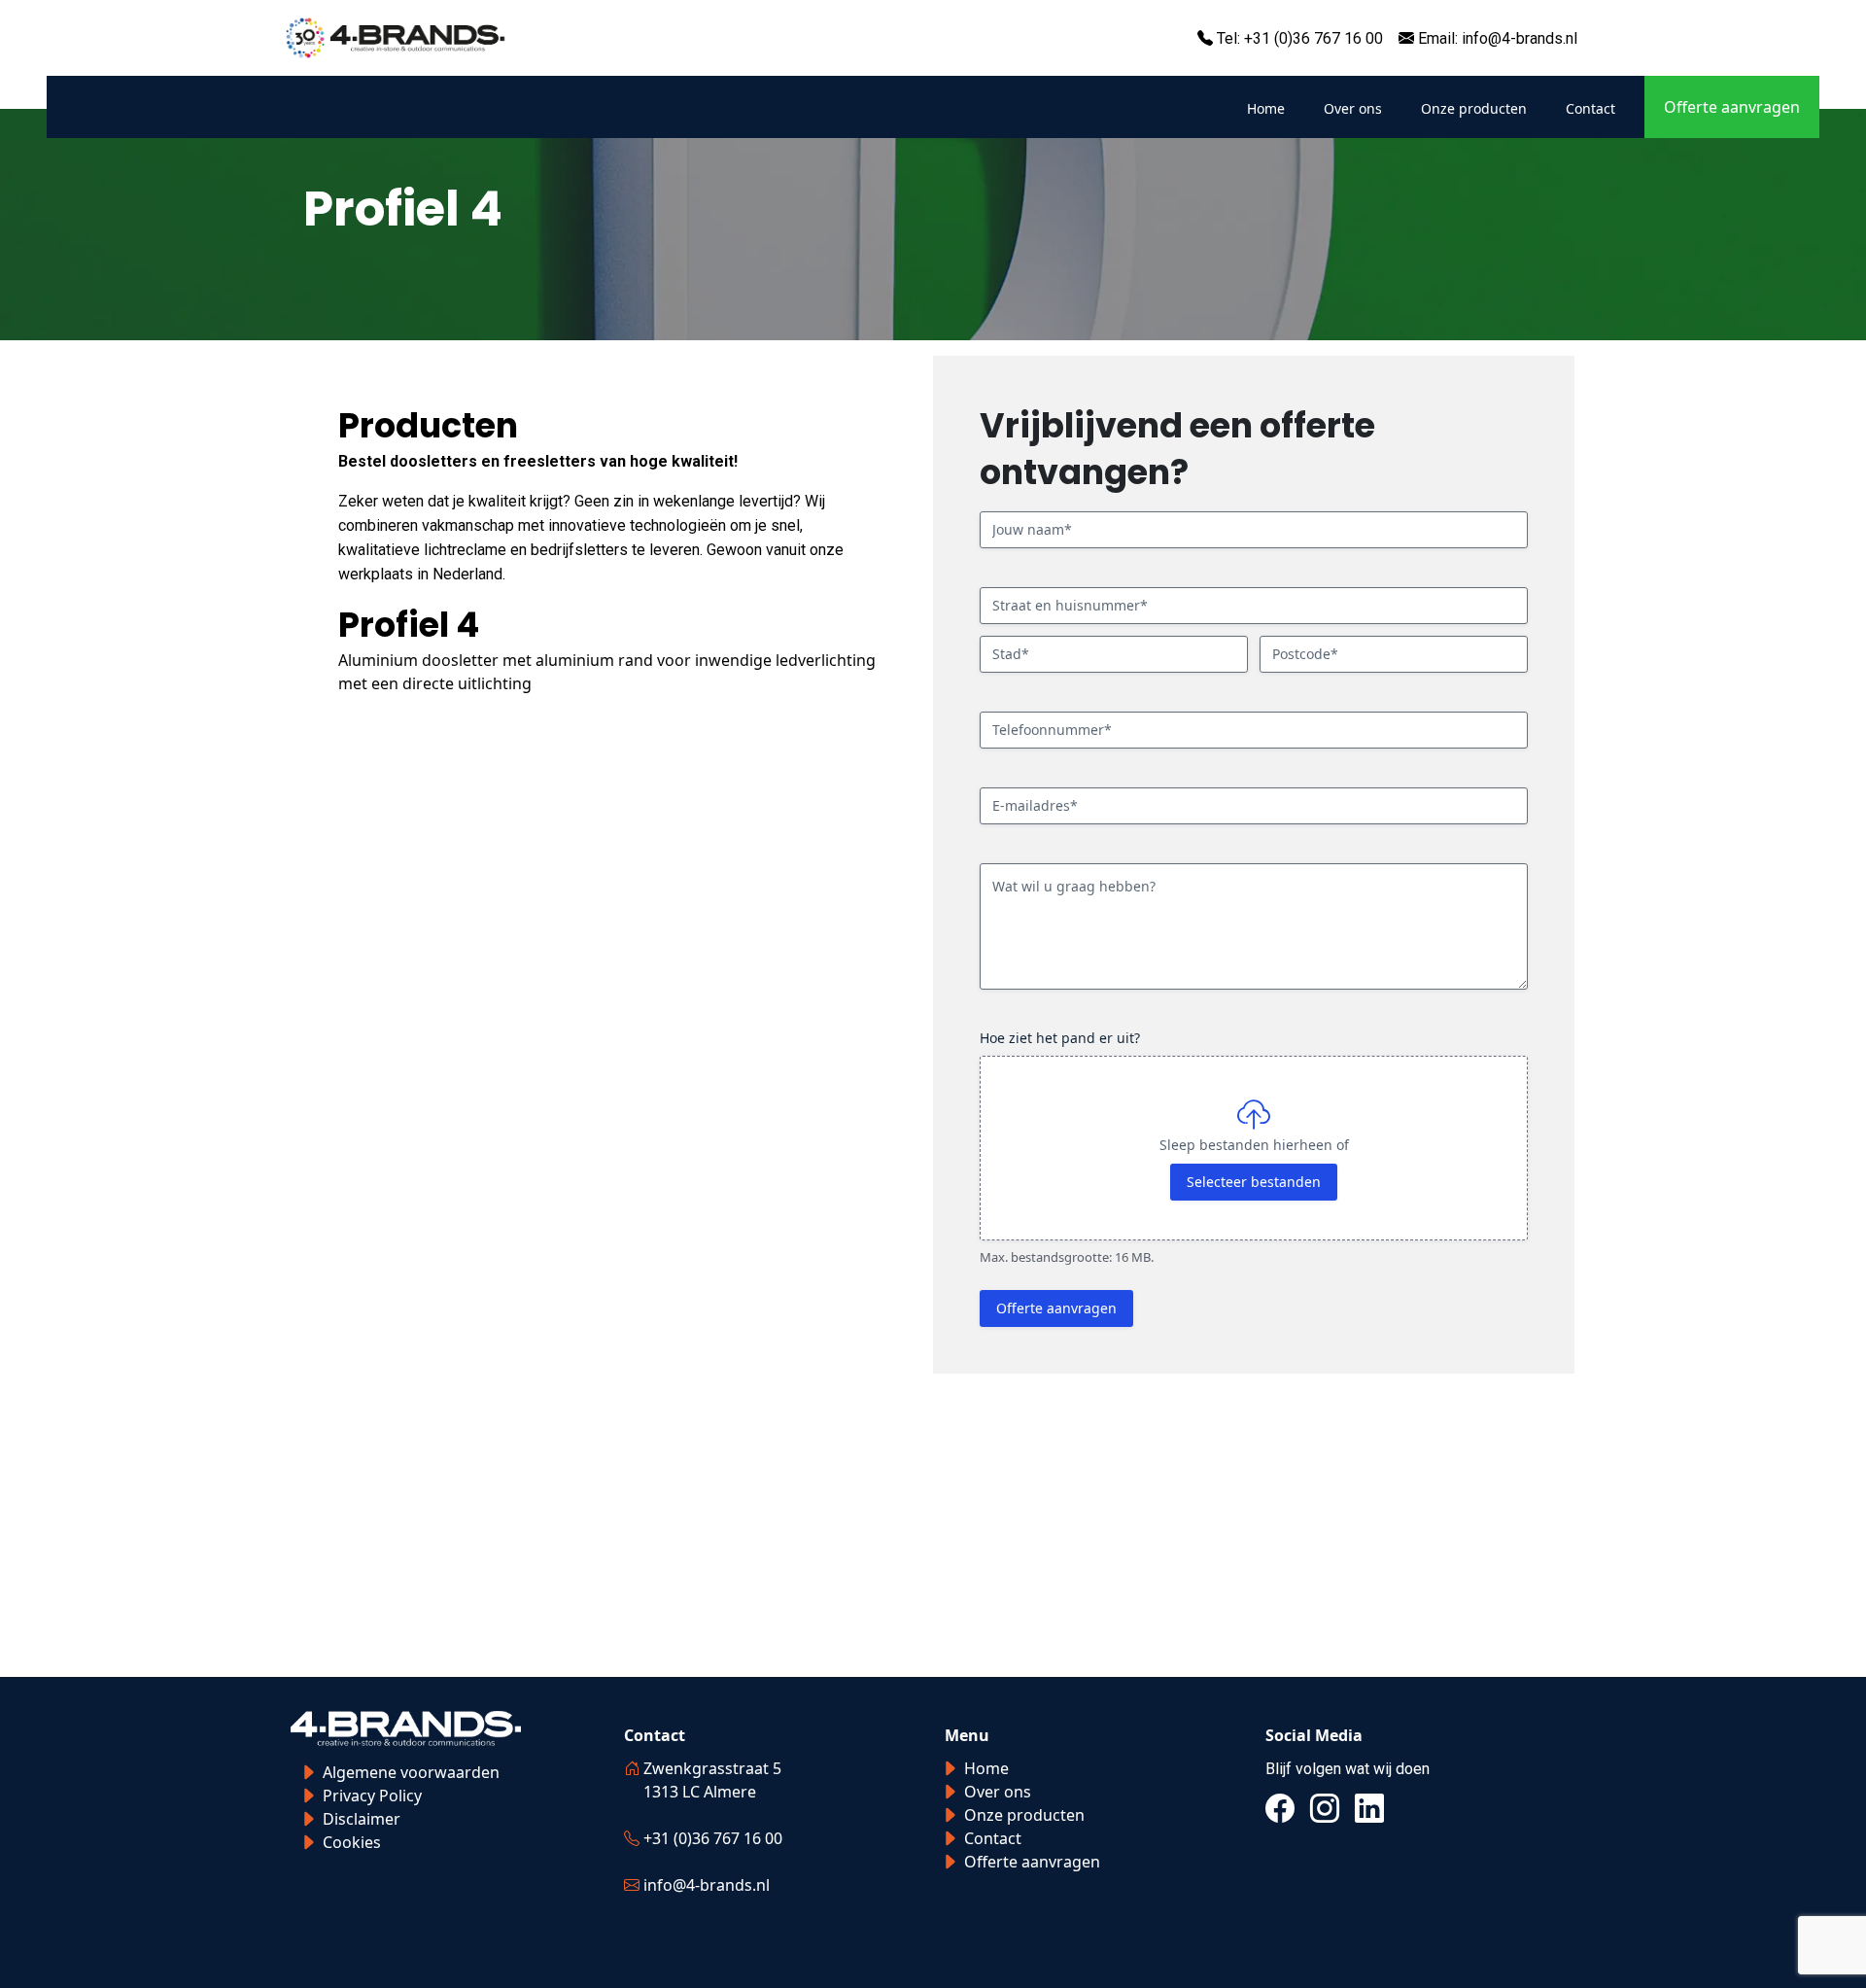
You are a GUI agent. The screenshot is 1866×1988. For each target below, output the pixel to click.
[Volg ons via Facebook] (1280, 1809)
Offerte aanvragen (1732, 107)
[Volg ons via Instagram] (1325, 1809)
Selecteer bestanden (1254, 1182)
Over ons (1353, 109)
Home (1266, 109)
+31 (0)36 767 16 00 (1313, 38)
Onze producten (1474, 109)
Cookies (352, 1842)
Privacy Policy (372, 1796)
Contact (1590, 109)
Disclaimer (362, 1819)
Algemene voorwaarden (411, 1772)
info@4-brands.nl (1520, 38)
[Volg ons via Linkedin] (1369, 1809)
